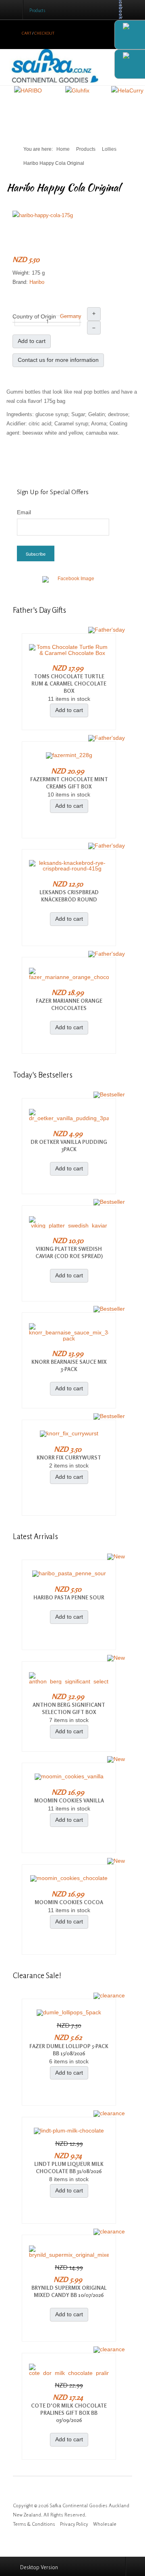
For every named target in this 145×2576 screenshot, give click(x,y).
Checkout (44, 33)
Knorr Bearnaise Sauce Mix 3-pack (69, 1365)
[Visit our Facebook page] (72, 584)
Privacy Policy (74, 2524)
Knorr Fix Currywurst (69, 1457)
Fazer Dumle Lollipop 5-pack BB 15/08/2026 (69, 2050)
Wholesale (105, 2524)
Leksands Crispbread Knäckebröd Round (69, 896)
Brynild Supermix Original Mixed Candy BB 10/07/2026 (69, 2291)
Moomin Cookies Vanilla (69, 1800)
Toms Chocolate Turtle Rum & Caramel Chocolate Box (69, 684)
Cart (27, 33)
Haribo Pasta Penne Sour (69, 1597)
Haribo (37, 282)
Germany (71, 316)
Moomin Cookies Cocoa (69, 1902)
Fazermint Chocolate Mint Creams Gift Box (69, 783)
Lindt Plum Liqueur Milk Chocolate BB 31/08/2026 (69, 2168)
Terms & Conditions (34, 2524)
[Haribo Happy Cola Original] (43, 215)
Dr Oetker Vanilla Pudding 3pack (69, 1145)
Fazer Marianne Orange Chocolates (69, 1004)
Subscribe (36, 554)
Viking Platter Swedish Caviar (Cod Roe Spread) (69, 1252)
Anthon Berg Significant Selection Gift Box (69, 1708)
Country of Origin (34, 316)
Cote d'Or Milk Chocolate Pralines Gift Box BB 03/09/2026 (69, 2413)
